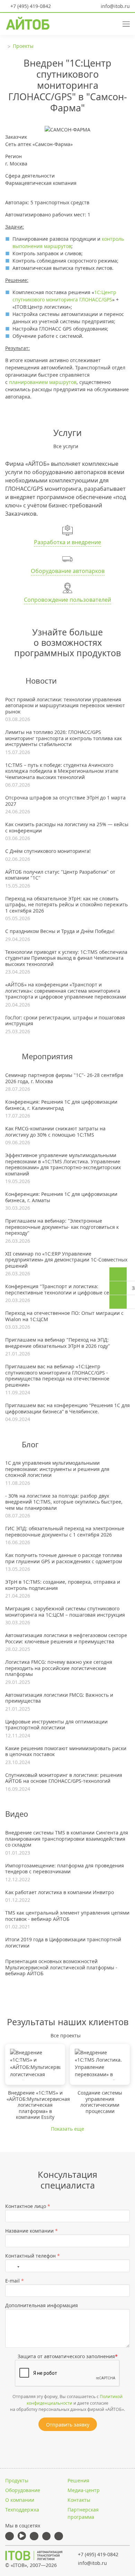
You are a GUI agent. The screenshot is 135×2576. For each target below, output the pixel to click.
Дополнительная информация (42, 2305)
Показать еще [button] (67, 2129)
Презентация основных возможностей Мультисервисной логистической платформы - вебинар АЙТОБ (61, 1967)
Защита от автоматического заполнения (68, 2356)
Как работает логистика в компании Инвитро (60, 1892)
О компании (20, 2500)
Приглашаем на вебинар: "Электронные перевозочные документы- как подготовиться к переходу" (62, 1227)
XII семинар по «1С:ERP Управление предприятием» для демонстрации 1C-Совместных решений (66, 1260)
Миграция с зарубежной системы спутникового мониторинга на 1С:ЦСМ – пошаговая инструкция (65, 1612)
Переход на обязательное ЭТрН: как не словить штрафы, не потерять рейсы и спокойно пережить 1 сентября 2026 (66, 905)
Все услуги (66, 446)
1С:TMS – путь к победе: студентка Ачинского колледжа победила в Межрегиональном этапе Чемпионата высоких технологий (62, 771)
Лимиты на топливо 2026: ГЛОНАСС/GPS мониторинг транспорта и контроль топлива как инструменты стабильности (64, 738)
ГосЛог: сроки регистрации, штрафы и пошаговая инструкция (65, 1021)
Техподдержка (22, 2510)
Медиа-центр (84, 2490)
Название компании (31, 2231)
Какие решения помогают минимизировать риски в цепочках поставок (66, 1751)
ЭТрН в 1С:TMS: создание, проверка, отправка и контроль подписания (63, 1585)
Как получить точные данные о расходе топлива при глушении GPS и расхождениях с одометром (64, 1558)
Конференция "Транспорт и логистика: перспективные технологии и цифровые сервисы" (66, 1289)
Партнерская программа (83, 2513)
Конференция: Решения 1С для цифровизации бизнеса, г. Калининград (61, 1105)
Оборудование (23, 2490)
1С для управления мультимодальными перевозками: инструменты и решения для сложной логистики (57, 1469)
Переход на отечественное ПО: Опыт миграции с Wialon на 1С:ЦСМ (64, 1316)
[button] (100, 23)
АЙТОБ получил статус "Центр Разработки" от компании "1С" (60, 875)
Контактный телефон (33, 2256)
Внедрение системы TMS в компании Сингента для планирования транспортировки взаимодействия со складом (67, 1839)
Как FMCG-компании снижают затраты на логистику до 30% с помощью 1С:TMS (55, 1132)
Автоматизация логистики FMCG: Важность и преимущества (59, 1698)
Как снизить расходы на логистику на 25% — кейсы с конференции (67, 827)
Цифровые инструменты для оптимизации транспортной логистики (56, 1725)
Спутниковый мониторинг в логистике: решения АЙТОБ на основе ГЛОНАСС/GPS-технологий (64, 1778)
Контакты (79, 2500)
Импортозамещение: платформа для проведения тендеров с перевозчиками (65, 1869)
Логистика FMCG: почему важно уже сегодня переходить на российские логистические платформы (59, 1668)
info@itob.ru (115, 6)
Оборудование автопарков (68, 571)
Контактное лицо (28, 2206)
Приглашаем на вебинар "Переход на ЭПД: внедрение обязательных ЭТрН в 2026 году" (58, 1343)
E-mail (15, 2281)
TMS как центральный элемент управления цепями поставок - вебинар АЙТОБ (67, 1916)
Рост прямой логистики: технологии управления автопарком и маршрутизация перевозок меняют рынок (65, 706)
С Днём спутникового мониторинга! (48, 851)
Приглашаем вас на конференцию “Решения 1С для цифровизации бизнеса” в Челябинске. (67, 1408)
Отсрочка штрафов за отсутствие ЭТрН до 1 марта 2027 (65, 801)
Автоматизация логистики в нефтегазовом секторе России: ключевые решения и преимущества (66, 1638)
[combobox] (14, 2266)
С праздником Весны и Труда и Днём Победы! (60, 931)
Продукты (17, 2480)
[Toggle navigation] (124, 23)
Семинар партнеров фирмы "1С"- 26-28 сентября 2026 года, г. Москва (64, 1078)
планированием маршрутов (43, 382)
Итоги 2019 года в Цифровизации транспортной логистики (63, 1942)
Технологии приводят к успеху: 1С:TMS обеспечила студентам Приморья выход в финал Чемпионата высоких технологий (66, 958)
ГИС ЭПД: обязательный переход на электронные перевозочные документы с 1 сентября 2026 (65, 1531)
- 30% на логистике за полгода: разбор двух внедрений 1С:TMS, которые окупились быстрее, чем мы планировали (64, 1502)
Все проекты (66, 2035)
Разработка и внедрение (67, 542)
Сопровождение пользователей (67, 600)
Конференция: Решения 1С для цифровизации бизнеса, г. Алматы (61, 1197)
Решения (78, 2480)
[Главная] (34, 2556)
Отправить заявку (68, 2425)
